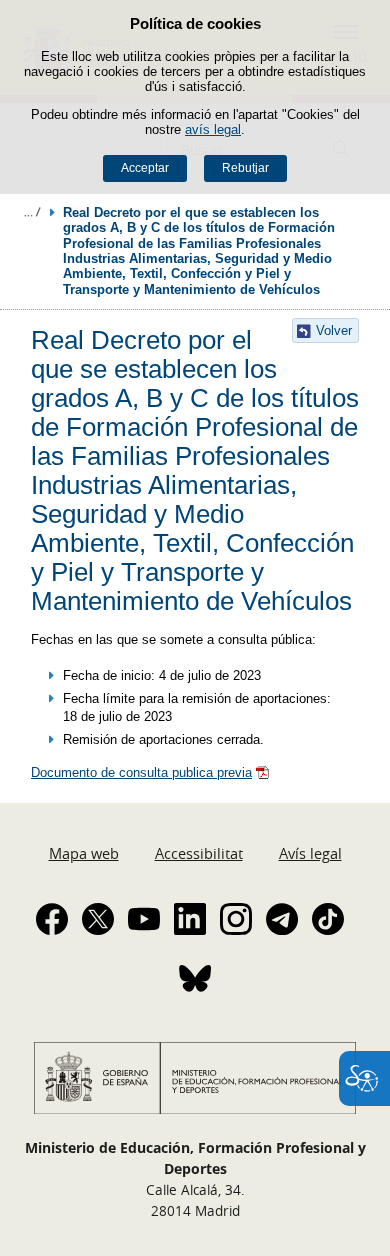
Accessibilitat (199, 853)
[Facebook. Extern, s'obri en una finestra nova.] (52, 919)
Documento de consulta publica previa (141, 772)
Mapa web (84, 853)
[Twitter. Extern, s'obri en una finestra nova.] (98, 919)
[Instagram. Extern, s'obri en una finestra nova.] (236, 919)
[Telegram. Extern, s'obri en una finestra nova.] (282, 919)
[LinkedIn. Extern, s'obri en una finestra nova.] (190, 919)
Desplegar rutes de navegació (32, 212)
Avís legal (310, 853)
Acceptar (145, 168)
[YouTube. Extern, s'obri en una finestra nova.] (144, 919)
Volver (334, 330)
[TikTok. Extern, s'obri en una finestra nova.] (328, 919)
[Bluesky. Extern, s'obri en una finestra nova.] (195, 978)
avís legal (213, 129)
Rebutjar (245, 168)
